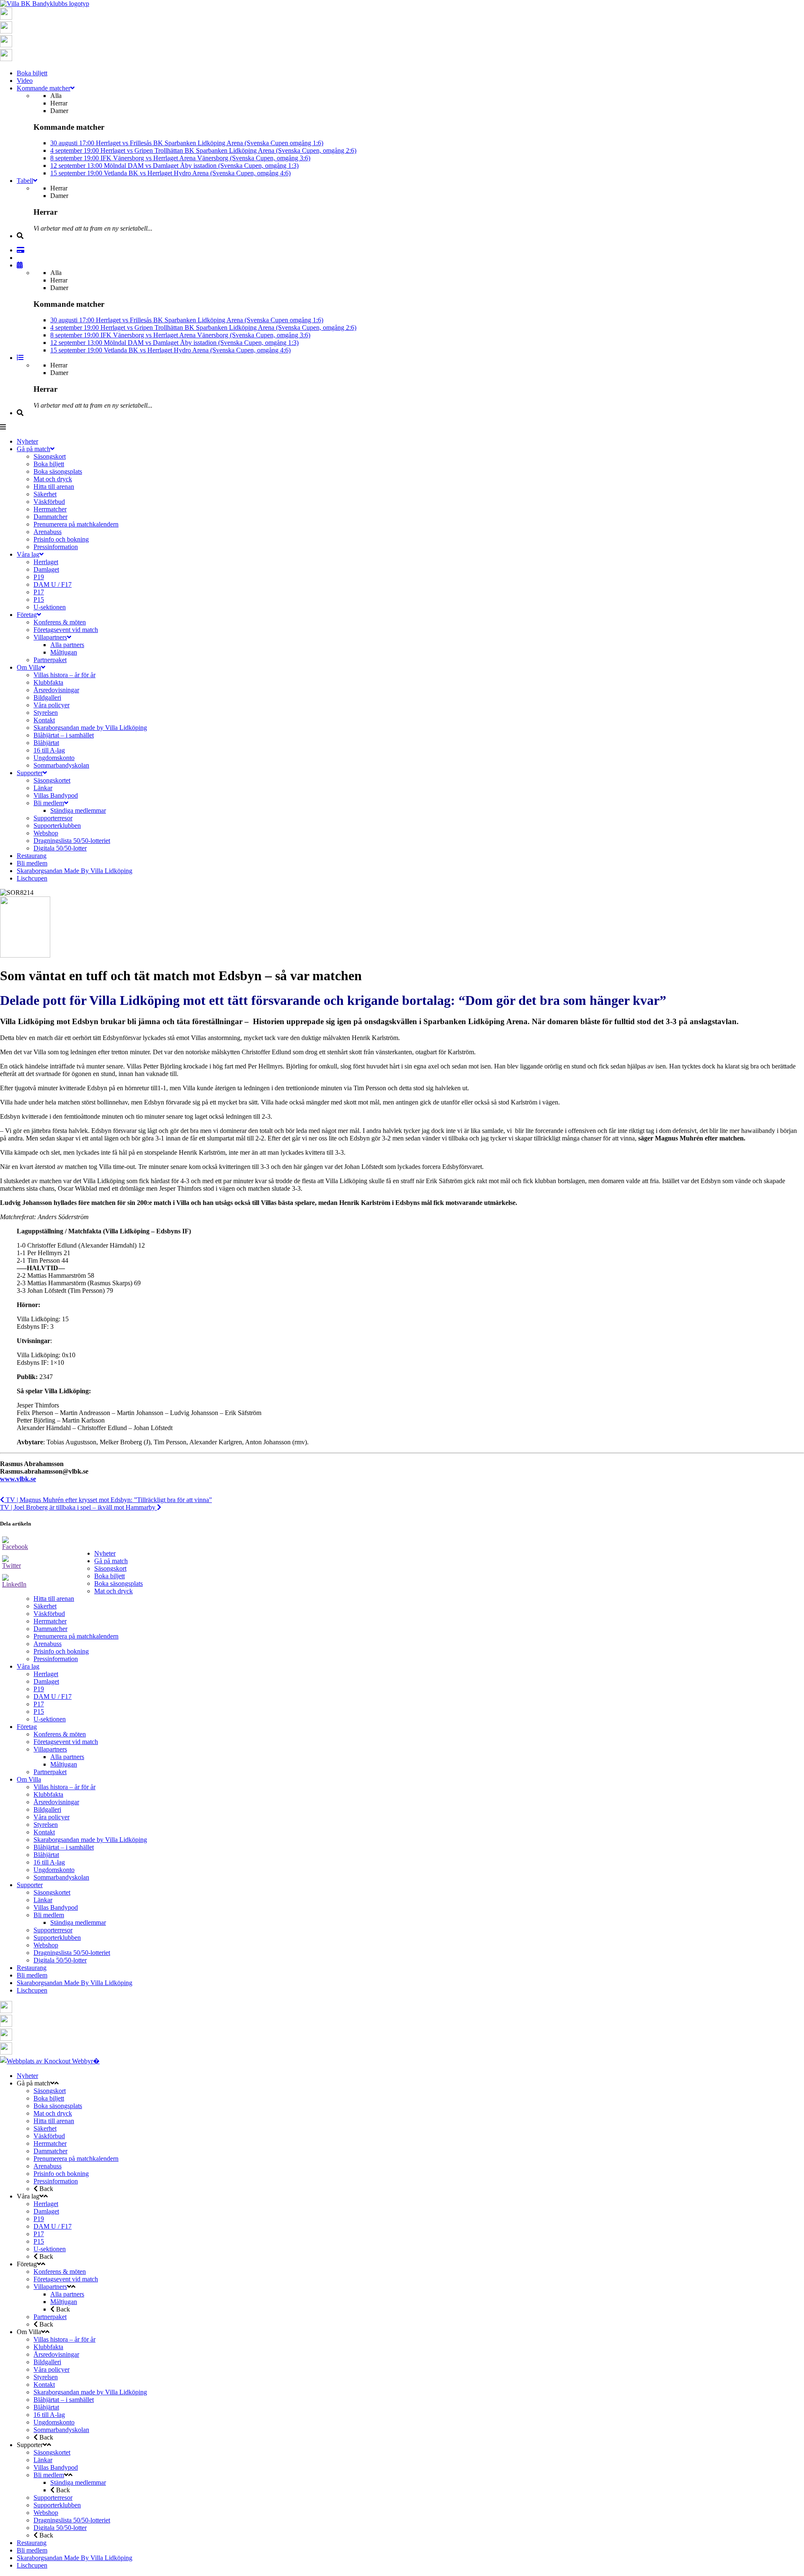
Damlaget (46, 1681)
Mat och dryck (113, 1591)
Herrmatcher (50, 1621)
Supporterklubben (57, 1938)
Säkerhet (45, 1606)
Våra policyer (52, 1817)
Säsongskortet (52, 1892)
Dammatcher (50, 1629)
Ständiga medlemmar (78, 1922)
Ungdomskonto (54, 1870)
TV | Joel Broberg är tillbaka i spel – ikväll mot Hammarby (79, 1507)
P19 (39, 1689)
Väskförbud (49, 1614)
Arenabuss (48, 1644)
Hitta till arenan (54, 1599)
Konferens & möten (60, 1734)
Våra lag (28, 1666)
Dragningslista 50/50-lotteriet (72, 1953)
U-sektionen (50, 1719)
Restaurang (32, 1968)
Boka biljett (110, 1576)
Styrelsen (46, 1825)
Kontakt (44, 1832)
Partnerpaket (50, 1772)
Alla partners (67, 1757)
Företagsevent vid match (66, 1742)
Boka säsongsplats (119, 1583)
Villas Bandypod (56, 1907)
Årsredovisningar (56, 1802)
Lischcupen (32, 1990)
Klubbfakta (48, 1794)
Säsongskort (110, 1568)
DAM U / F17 (53, 1696)
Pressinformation (56, 1659)
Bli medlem (49, 1915)
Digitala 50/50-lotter (60, 1960)
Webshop (46, 1945)
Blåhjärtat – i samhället (64, 1847)
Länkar (43, 1900)
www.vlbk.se (18, 1479)
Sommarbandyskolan (61, 1877)
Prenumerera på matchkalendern (76, 1636)
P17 (39, 1704)
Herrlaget (46, 1674)
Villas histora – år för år (64, 1787)
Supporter (30, 1885)
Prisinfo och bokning (61, 1651)
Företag (27, 1727)
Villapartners (50, 1749)
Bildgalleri (47, 1809)
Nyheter (105, 1553)
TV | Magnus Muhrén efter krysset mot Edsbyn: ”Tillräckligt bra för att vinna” (108, 1500)
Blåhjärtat (46, 1855)
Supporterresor (53, 1930)
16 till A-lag (49, 1862)
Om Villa (29, 1779)
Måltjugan (64, 1764)
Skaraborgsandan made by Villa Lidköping (90, 1840)
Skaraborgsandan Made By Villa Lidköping (75, 1983)
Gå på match (111, 1561)
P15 (39, 1712)
